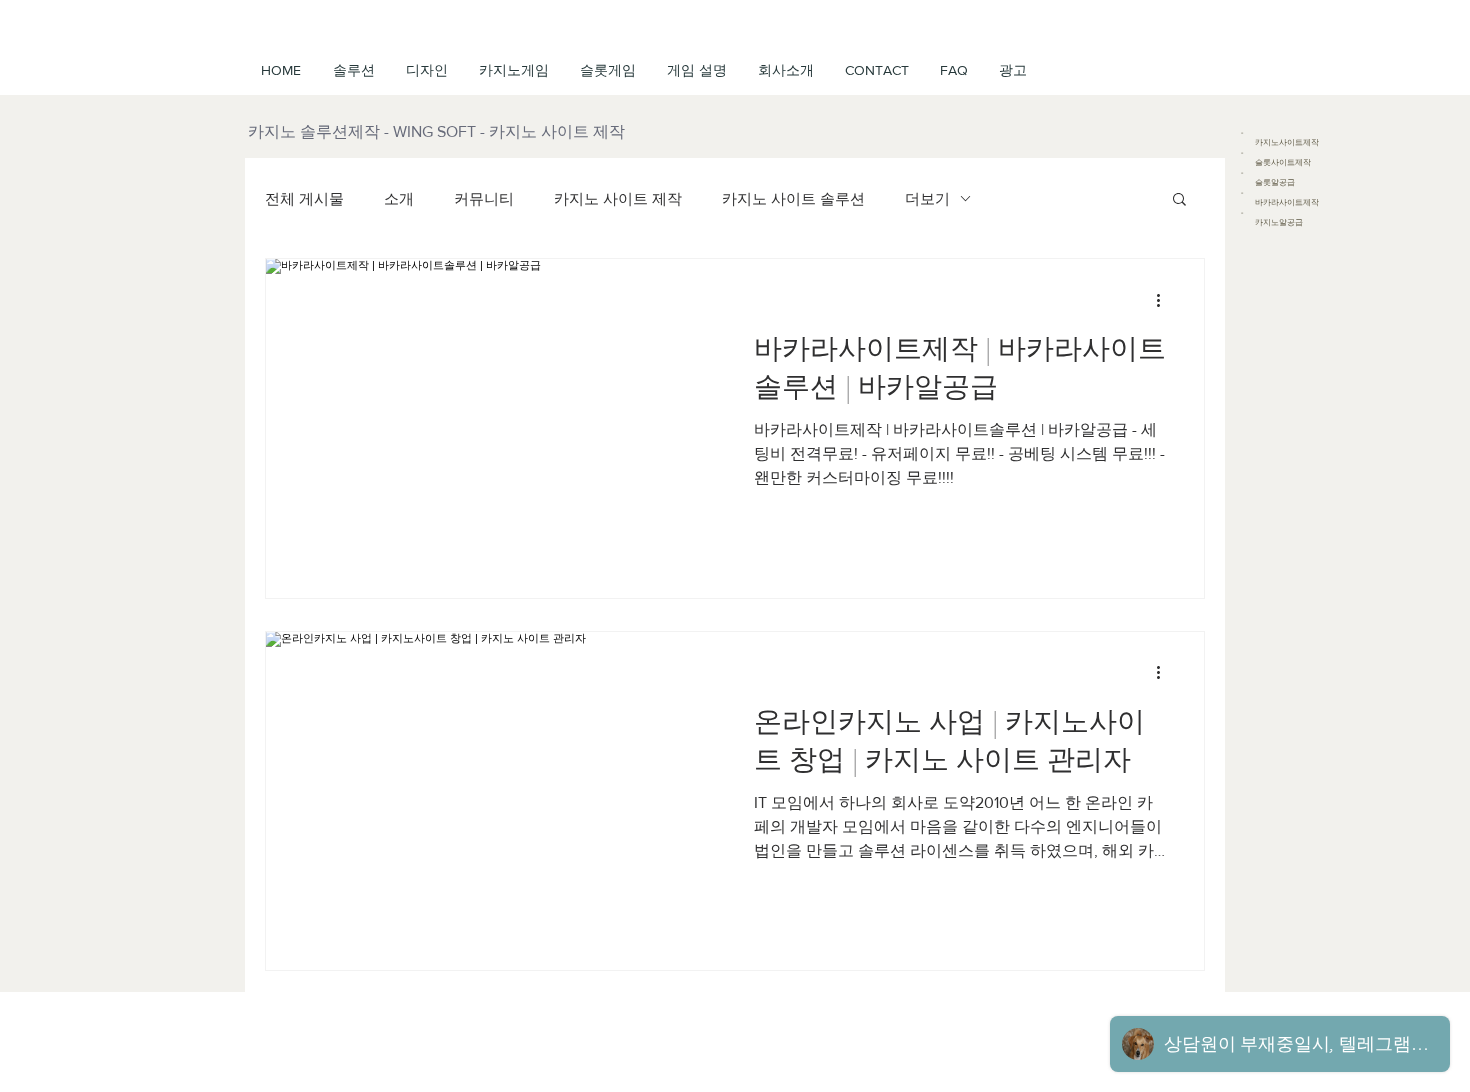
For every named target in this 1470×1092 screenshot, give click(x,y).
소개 (399, 198)
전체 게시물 (304, 198)
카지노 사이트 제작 (618, 198)
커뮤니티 (484, 198)
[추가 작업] (1165, 300)
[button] (696, 70)
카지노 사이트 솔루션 (793, 198)
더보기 (927, 198)
